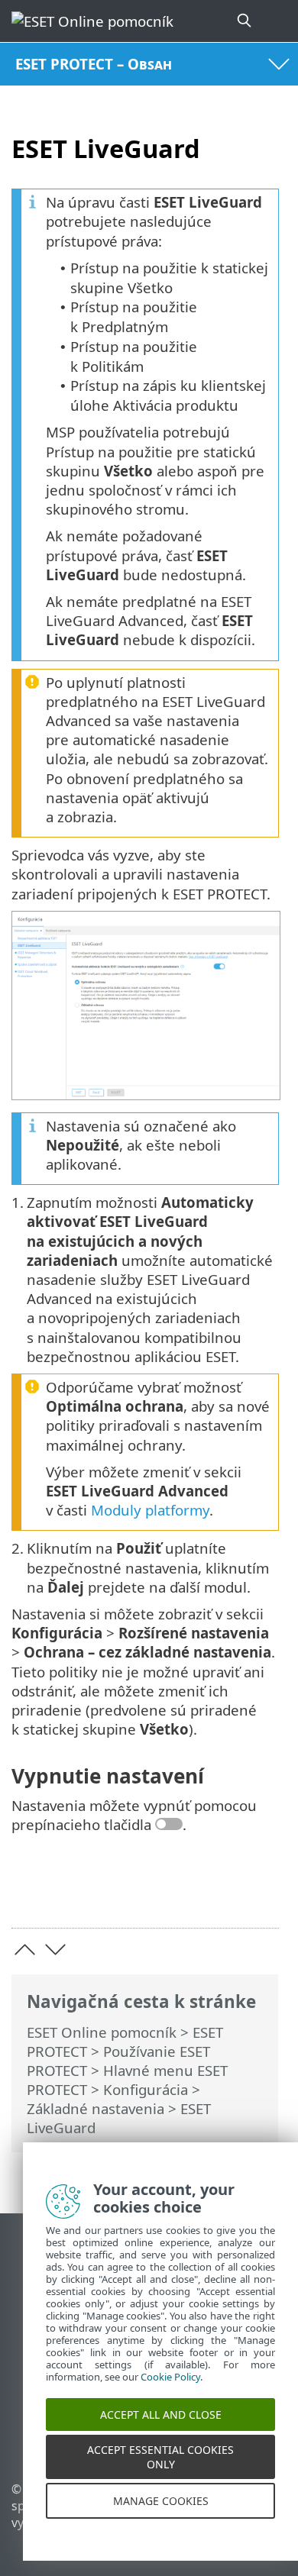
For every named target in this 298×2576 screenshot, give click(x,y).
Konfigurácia (146, 2089)
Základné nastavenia (96, 2108)
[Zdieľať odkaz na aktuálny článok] (181, 1892)
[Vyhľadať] (245, 21)
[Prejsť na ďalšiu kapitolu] (55, 1950)
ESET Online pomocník (102, 2032)
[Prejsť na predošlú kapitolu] (25, 1950)
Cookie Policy (170, 2393)
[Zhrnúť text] (260, 1892)
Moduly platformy (150, 1510)
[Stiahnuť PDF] (220, 1892)
